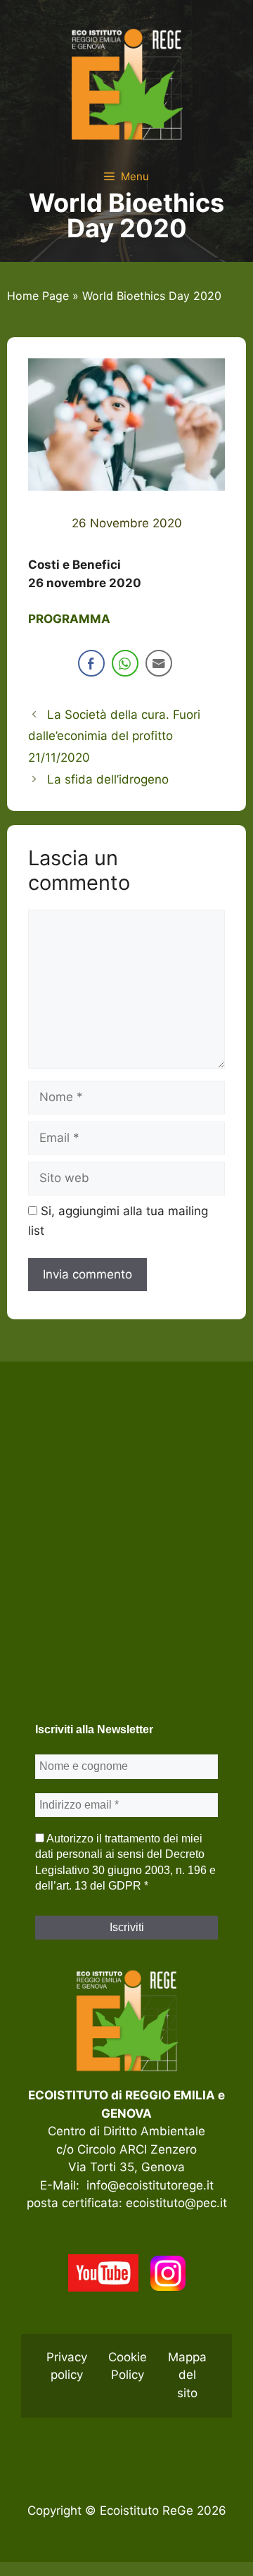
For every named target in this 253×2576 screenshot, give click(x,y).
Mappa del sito (187, 2375)
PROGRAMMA (69, 619)
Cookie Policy (128, 2366)
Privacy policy (67, 2366)
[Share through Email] (159, 663)
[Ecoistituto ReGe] (126, 83)
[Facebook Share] (91, 663)
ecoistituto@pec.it (176, 2203)
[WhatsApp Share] (125, 663)
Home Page (38, 296)
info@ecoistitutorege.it (150, 2185)
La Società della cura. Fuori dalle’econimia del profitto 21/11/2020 (114, 736)
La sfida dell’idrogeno (108, 779)
